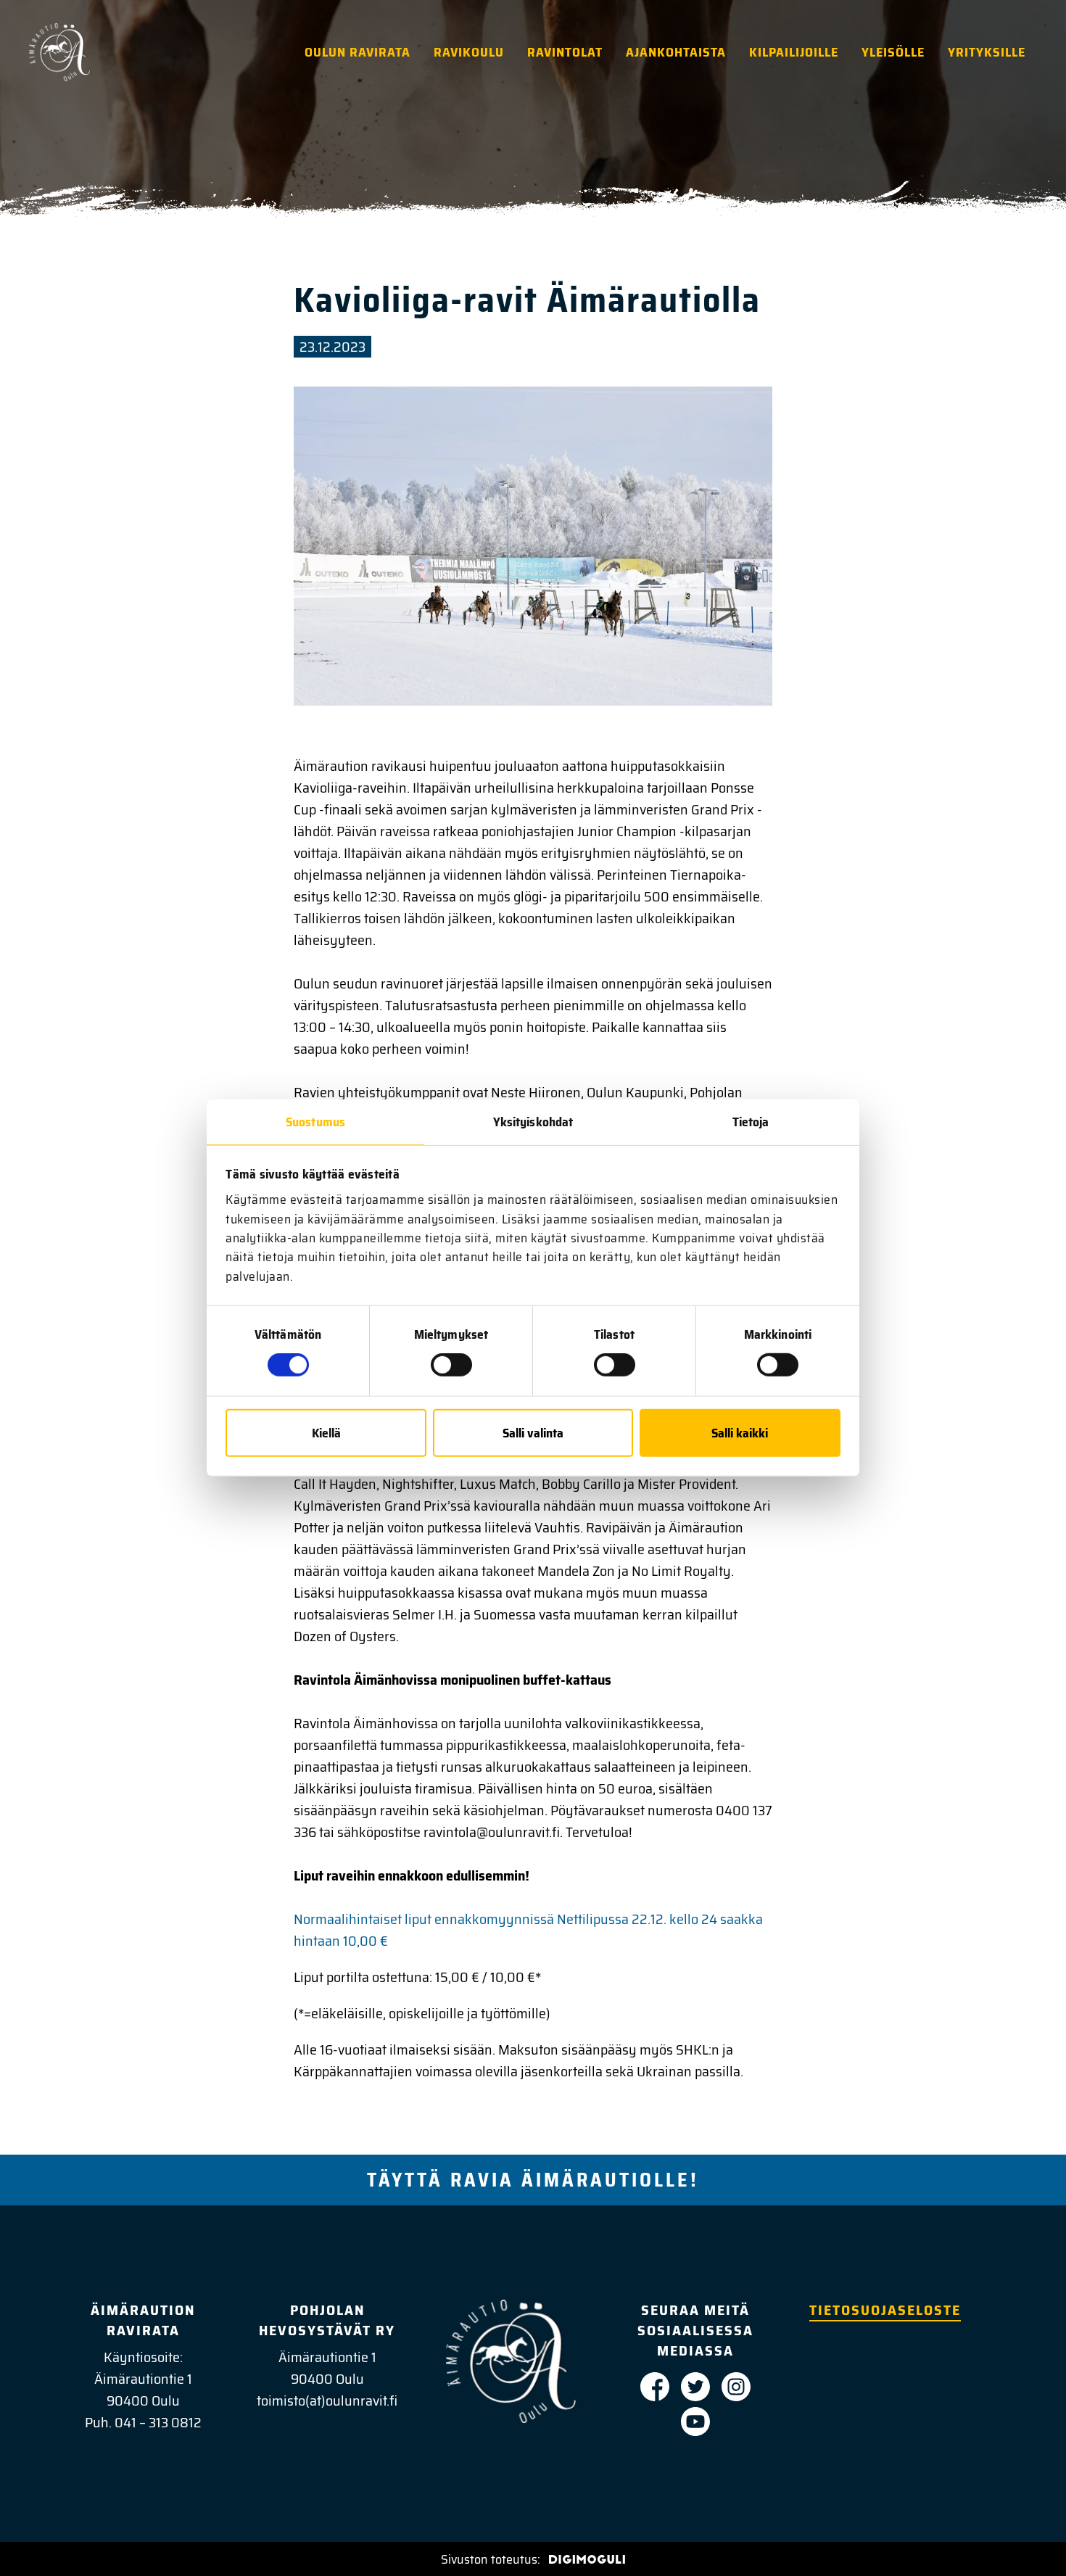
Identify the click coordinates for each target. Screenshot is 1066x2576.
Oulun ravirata (358, 52)
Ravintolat (565, 52)
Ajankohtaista (676, 52)
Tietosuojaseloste (885, 2310)
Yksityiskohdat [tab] (533, 1121)
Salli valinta (533, 1433)
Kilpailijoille (794, 52)
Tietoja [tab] (751, 1121)
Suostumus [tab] (315, 1121)
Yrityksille (987, 52)
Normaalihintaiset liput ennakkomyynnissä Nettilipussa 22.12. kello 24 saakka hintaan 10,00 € (528, 1930)
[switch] (451, 1365)
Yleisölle (893, 52)
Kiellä (326, 1433)
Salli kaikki (740, 1433)
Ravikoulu (469, 52)
